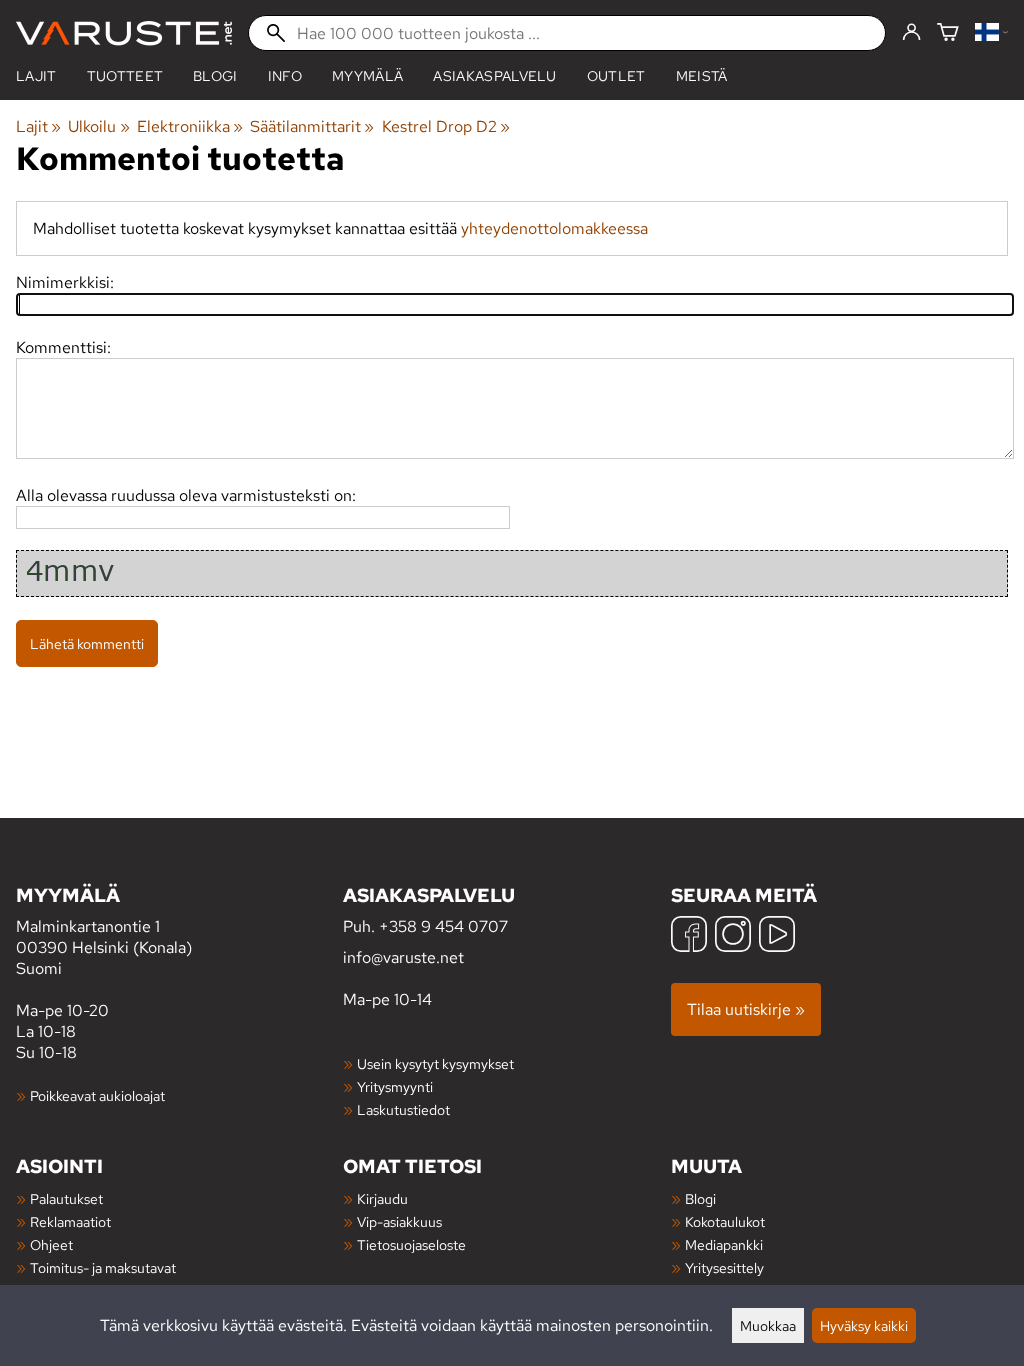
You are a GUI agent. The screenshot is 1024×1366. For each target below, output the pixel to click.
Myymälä (367, 76)
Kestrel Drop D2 (446, 126)
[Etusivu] (124, 33)
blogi (215, 76)
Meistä (702, 76)
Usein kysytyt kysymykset (435, 1063)
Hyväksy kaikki (864, 1325)
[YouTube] (777, 936)
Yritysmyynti (395, 1086)
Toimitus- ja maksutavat (103, 1267)
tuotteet (125, 76)
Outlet (616, 76)
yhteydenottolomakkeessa (554, 228)
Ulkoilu (98, 126)
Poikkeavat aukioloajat (97, 1095)
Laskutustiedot (403, 1109)
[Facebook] (689, 936)
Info (285, 76)
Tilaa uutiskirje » (746, 1009)
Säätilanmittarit (312, 126)
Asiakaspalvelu (494, 76)
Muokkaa (768, 1325)
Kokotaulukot (725, 1221)
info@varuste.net (403, 957)
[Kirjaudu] (911, 33)
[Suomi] (991, 33)
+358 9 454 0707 (443, 926)
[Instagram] (733, 936)
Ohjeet (51, 1244)
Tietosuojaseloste (411, 1244)
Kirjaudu (382, 1198)
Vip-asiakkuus (399, 1221)
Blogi (700, 1198)
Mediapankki (724, 1244)
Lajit (36, 76)
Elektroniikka (190, 126)
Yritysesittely (724, 1267)
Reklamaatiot (70, 1221)
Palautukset (66, 1198)
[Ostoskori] (948, 33)
